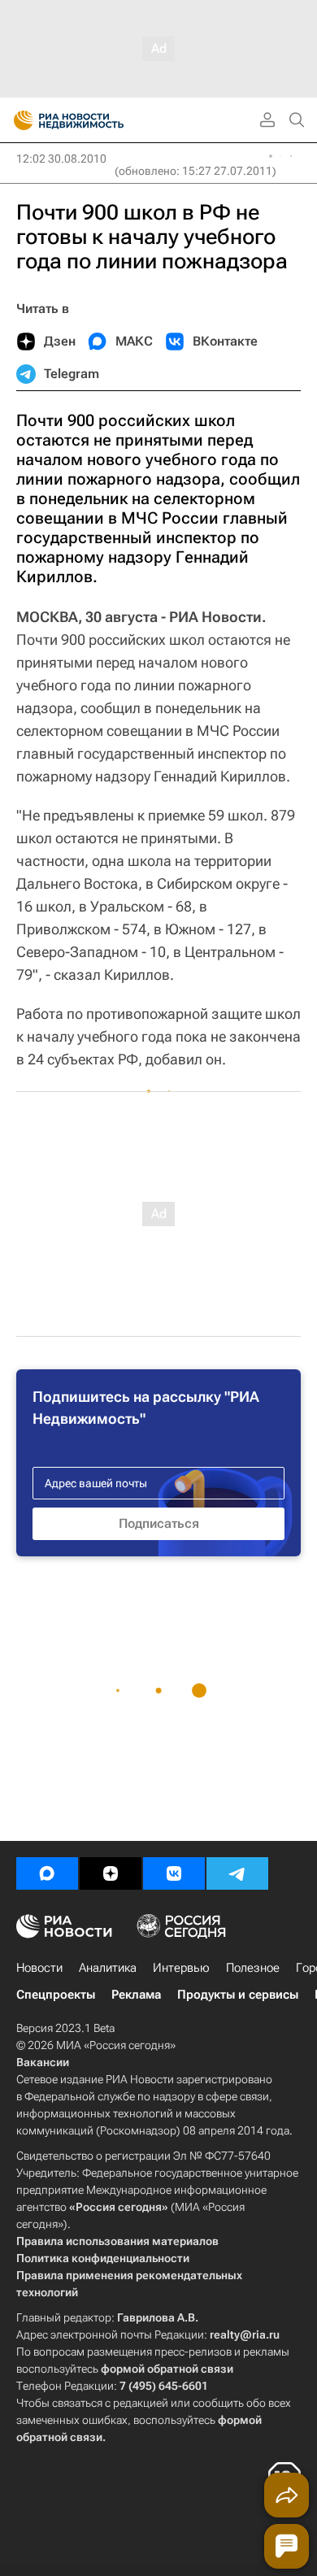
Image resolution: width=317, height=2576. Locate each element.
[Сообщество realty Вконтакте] (174, 1873)
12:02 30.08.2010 (61, 159)
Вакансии (43, 2062)
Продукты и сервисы (238, 1995)
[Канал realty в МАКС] (47, 1873)
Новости (39, 1968)
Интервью (181, 1968)
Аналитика (108, 1968)
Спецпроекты (56, 1995)
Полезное (253, 1968)
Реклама (136, 1995)
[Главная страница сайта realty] (98, 120)
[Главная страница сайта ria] (18, 120)
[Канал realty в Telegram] (237, 1873)
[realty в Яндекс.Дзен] (111, 1873)
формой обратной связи (167, 2369)
